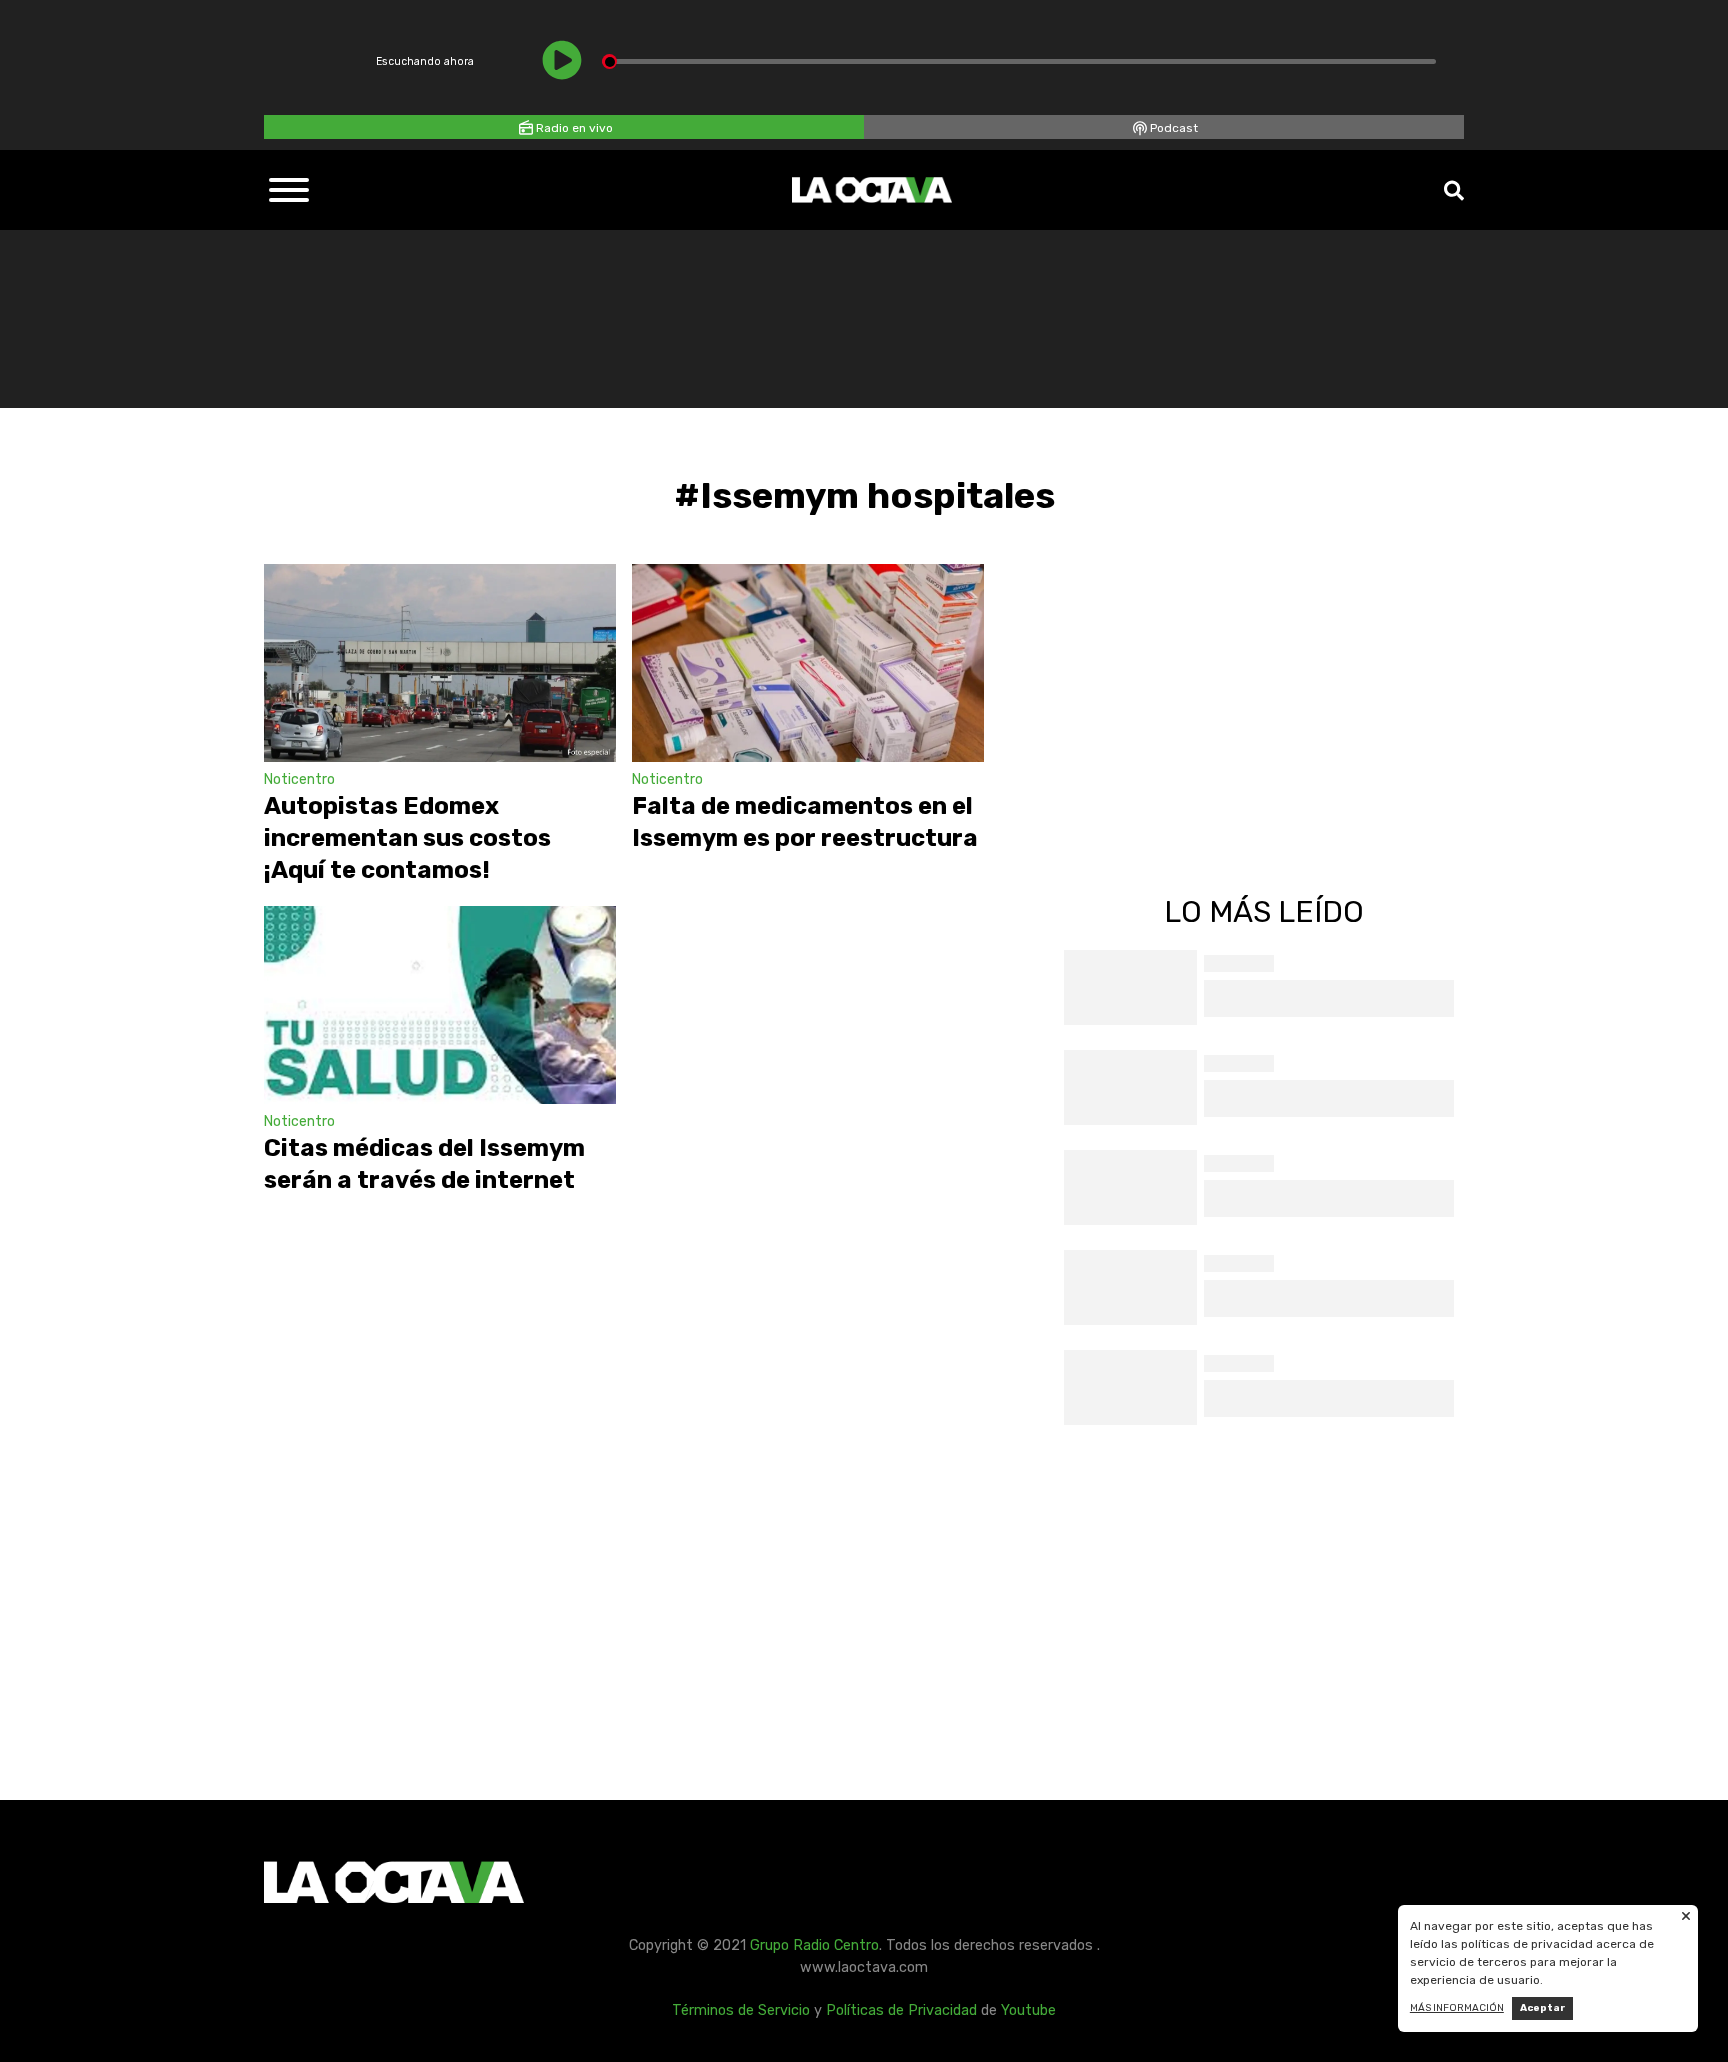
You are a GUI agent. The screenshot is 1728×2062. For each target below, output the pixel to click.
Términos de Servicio (741, 2010)
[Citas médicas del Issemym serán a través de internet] (440, 1005)
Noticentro (299, 779)
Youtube (1028, 2010)
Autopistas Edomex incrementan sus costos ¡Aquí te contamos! (407, 838)
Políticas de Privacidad (901, 2010)
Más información (1457, 2008)
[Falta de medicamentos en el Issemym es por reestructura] (808, 663)
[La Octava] (872, 190)
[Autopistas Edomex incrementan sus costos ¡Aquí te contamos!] (440, 663)
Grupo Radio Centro (814, 1945)
